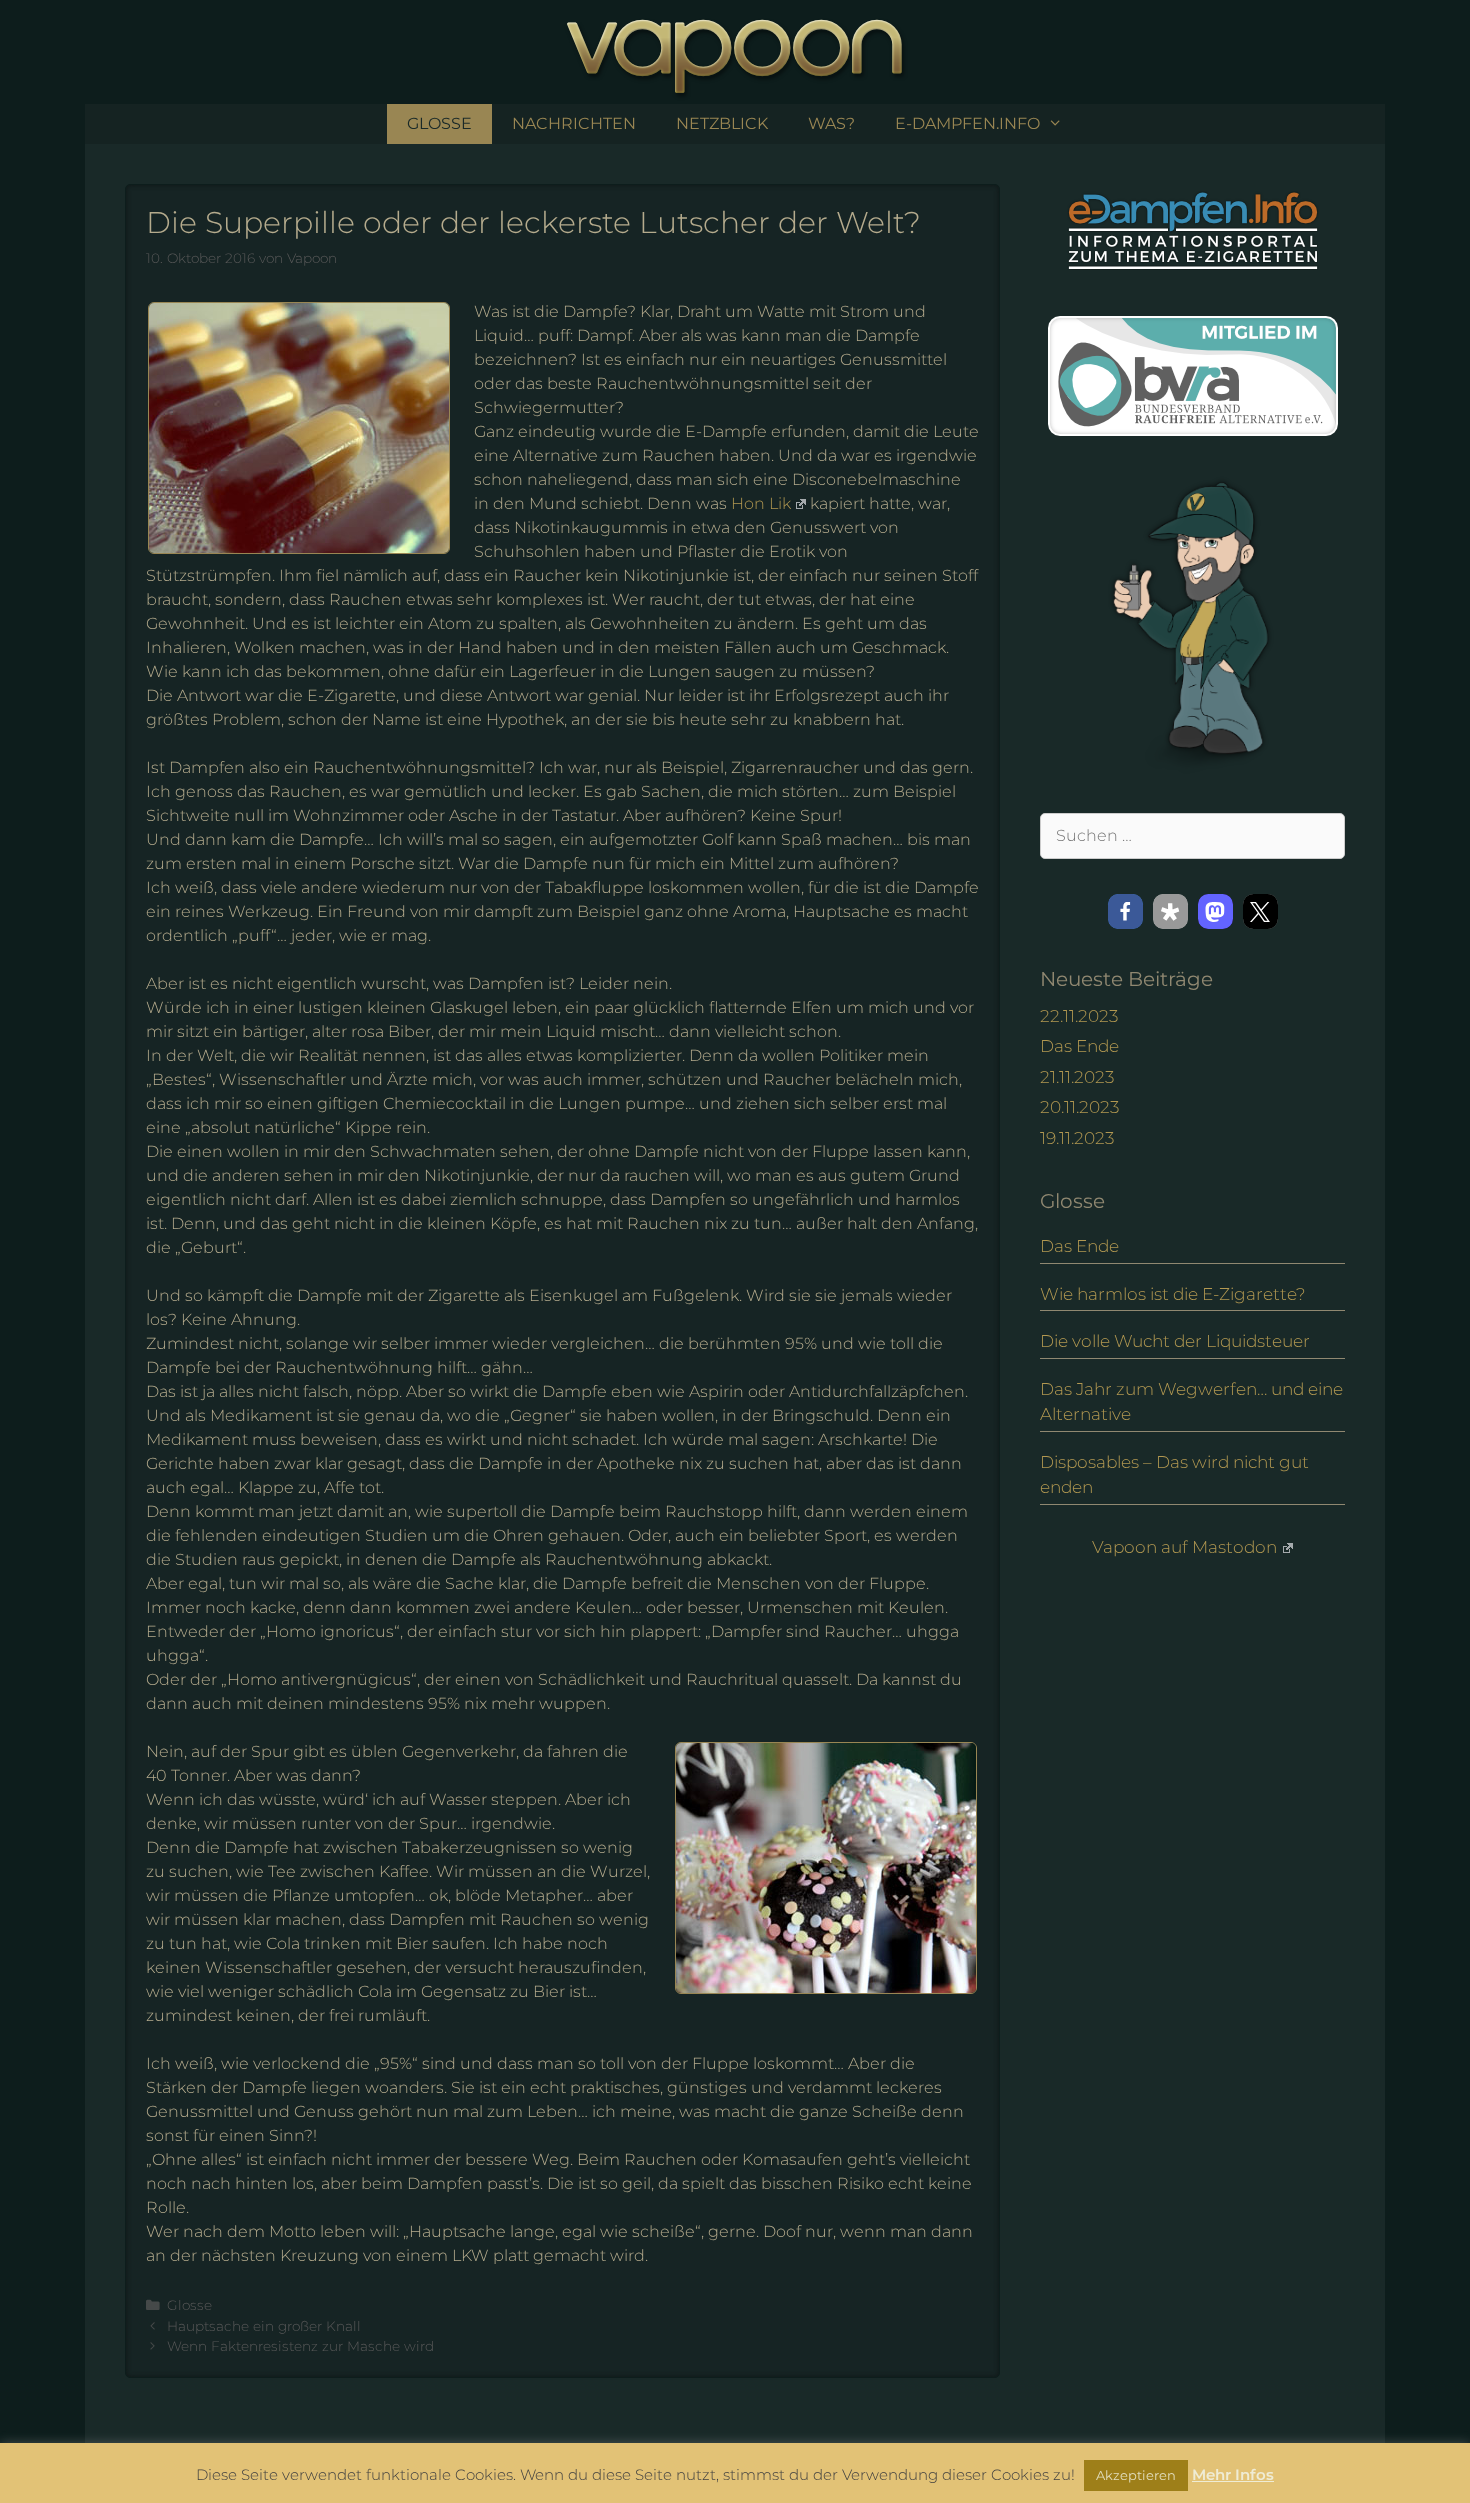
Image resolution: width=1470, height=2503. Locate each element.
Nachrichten (574, 123)
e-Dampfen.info (967, 123)
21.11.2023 (1077, 1077)
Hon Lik (761, 503)
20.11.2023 (1079, 1107)
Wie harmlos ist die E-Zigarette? (1173, 1294)
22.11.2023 (1079, 1016)
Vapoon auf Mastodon (1184, 1547)
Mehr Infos (1233, 2474)
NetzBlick (722, 123)
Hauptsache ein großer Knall (264, 2326)
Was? (831, 123)
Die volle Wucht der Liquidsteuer (1175, 1341)
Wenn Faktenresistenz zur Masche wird (300, 2346)
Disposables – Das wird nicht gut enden (1174, 1475)
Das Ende (1079, 1046)
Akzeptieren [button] (1136, 2475)
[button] (1125, 911)
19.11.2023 (1077, 1138)
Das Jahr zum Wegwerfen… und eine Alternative (1191, 1402)
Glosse (439, 123)
